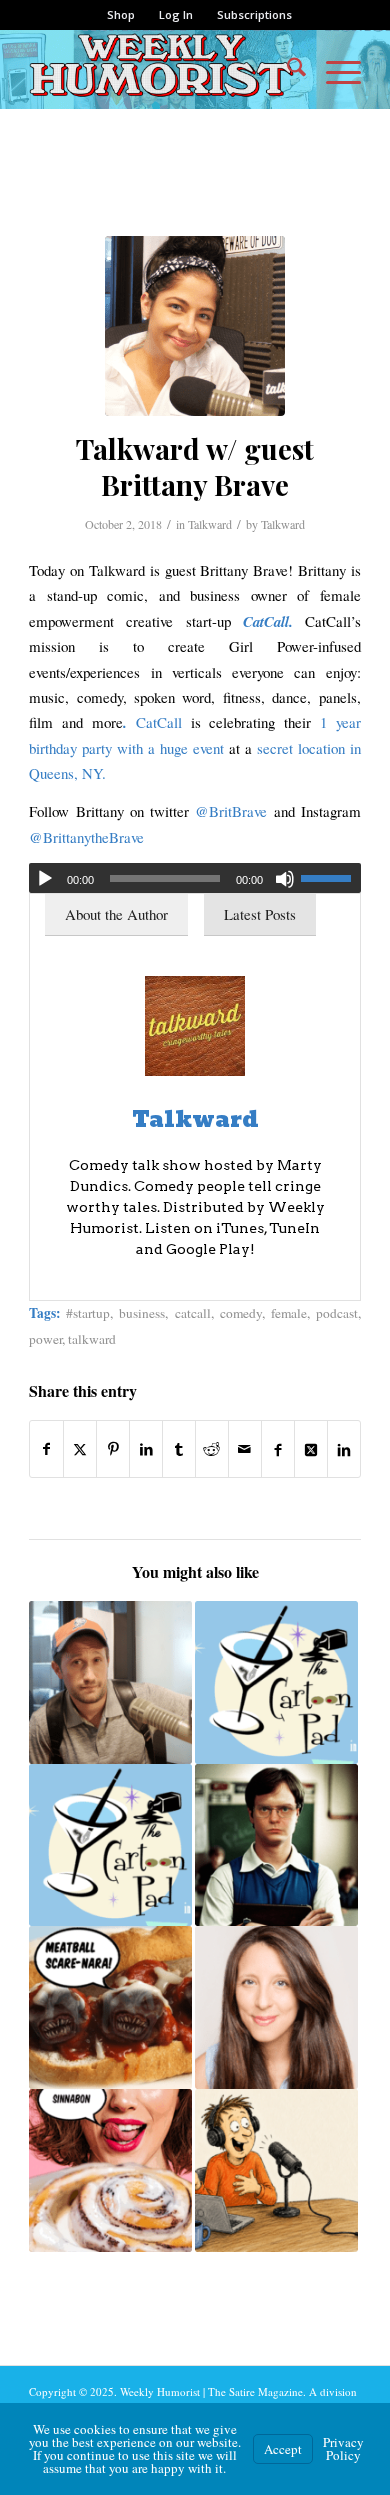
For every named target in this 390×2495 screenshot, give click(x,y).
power (45, 1339)
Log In (176, 14)
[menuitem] (121, 15)
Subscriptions (254, 14)
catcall (193, 1313)
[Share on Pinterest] (113, 1449)
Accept (283, 2449)
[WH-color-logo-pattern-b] (161, 69)
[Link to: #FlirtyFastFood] (110, 2170)
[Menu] (333, 69)
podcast (337, 1313)
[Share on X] (80, 1449)
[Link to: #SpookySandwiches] (110, 2007)
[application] (195, 878)
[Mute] (285, 879)
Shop (121, 14)
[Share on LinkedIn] (146, 1449)
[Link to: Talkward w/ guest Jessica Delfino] (276, 2007)
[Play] (45, 879)
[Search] (286, 69)
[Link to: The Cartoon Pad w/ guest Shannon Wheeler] (276, 1682)
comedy (241, 1313)
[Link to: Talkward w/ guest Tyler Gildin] (110, 1682)
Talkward (210, 524)
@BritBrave (231, 811)
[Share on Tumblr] (179, 1449)
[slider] (331, 878)
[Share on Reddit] (212, 1449)
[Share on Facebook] (46, 1449)
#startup (88, 1313)
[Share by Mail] (245, 1449)
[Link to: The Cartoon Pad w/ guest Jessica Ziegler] (110, 1845)
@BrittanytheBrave (86, 837)
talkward (92, 1339)
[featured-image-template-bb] (195, 326)
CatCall (159, 722)
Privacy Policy (343, 2448)
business (142, 1313)
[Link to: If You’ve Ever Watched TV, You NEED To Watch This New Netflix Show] (276, 1845)
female (289, 1313)
